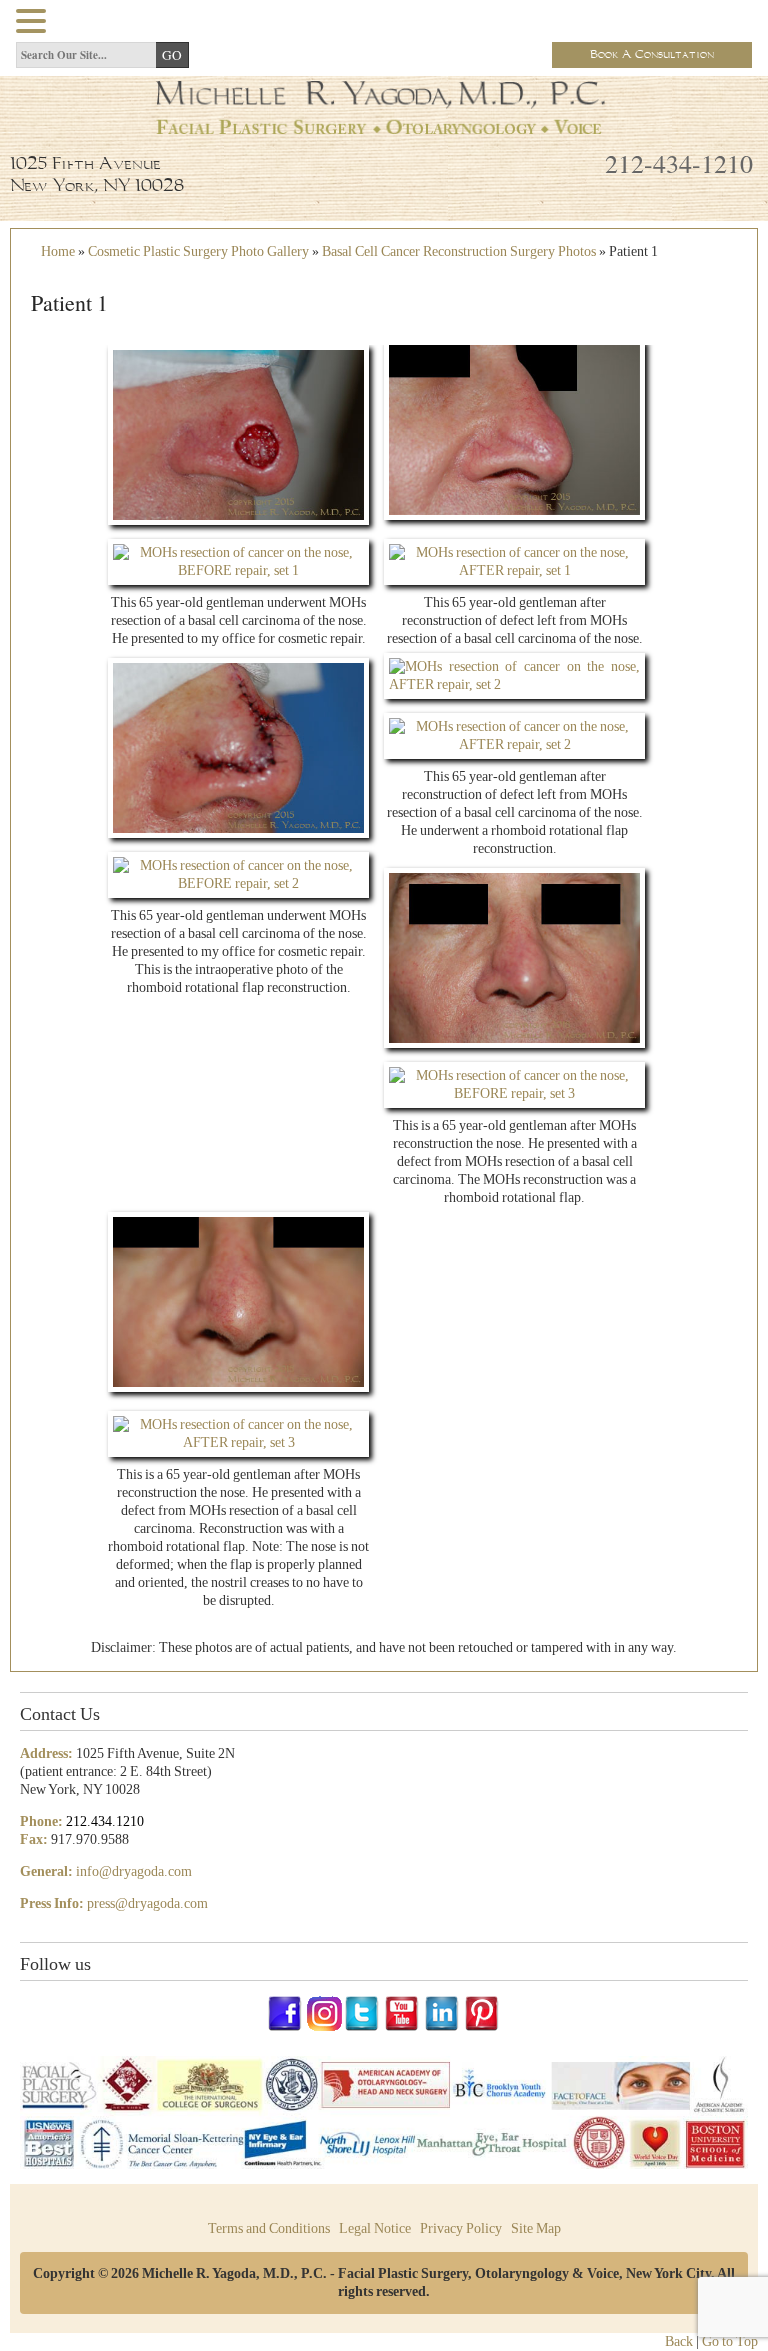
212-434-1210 (679, 163)
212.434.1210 (105, 1821)
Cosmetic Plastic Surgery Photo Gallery (198, 251)
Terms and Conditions (269, 2228)
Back (679, 2341)
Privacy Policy (461, 2228)
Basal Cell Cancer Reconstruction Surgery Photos (459, 251)
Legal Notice (375, 2228)
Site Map (536, 2228)
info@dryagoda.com (134, 1871)
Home (58, 251)
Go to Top (730, 2341)
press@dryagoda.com (147, 1903)
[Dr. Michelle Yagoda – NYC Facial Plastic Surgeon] (384, 128)
